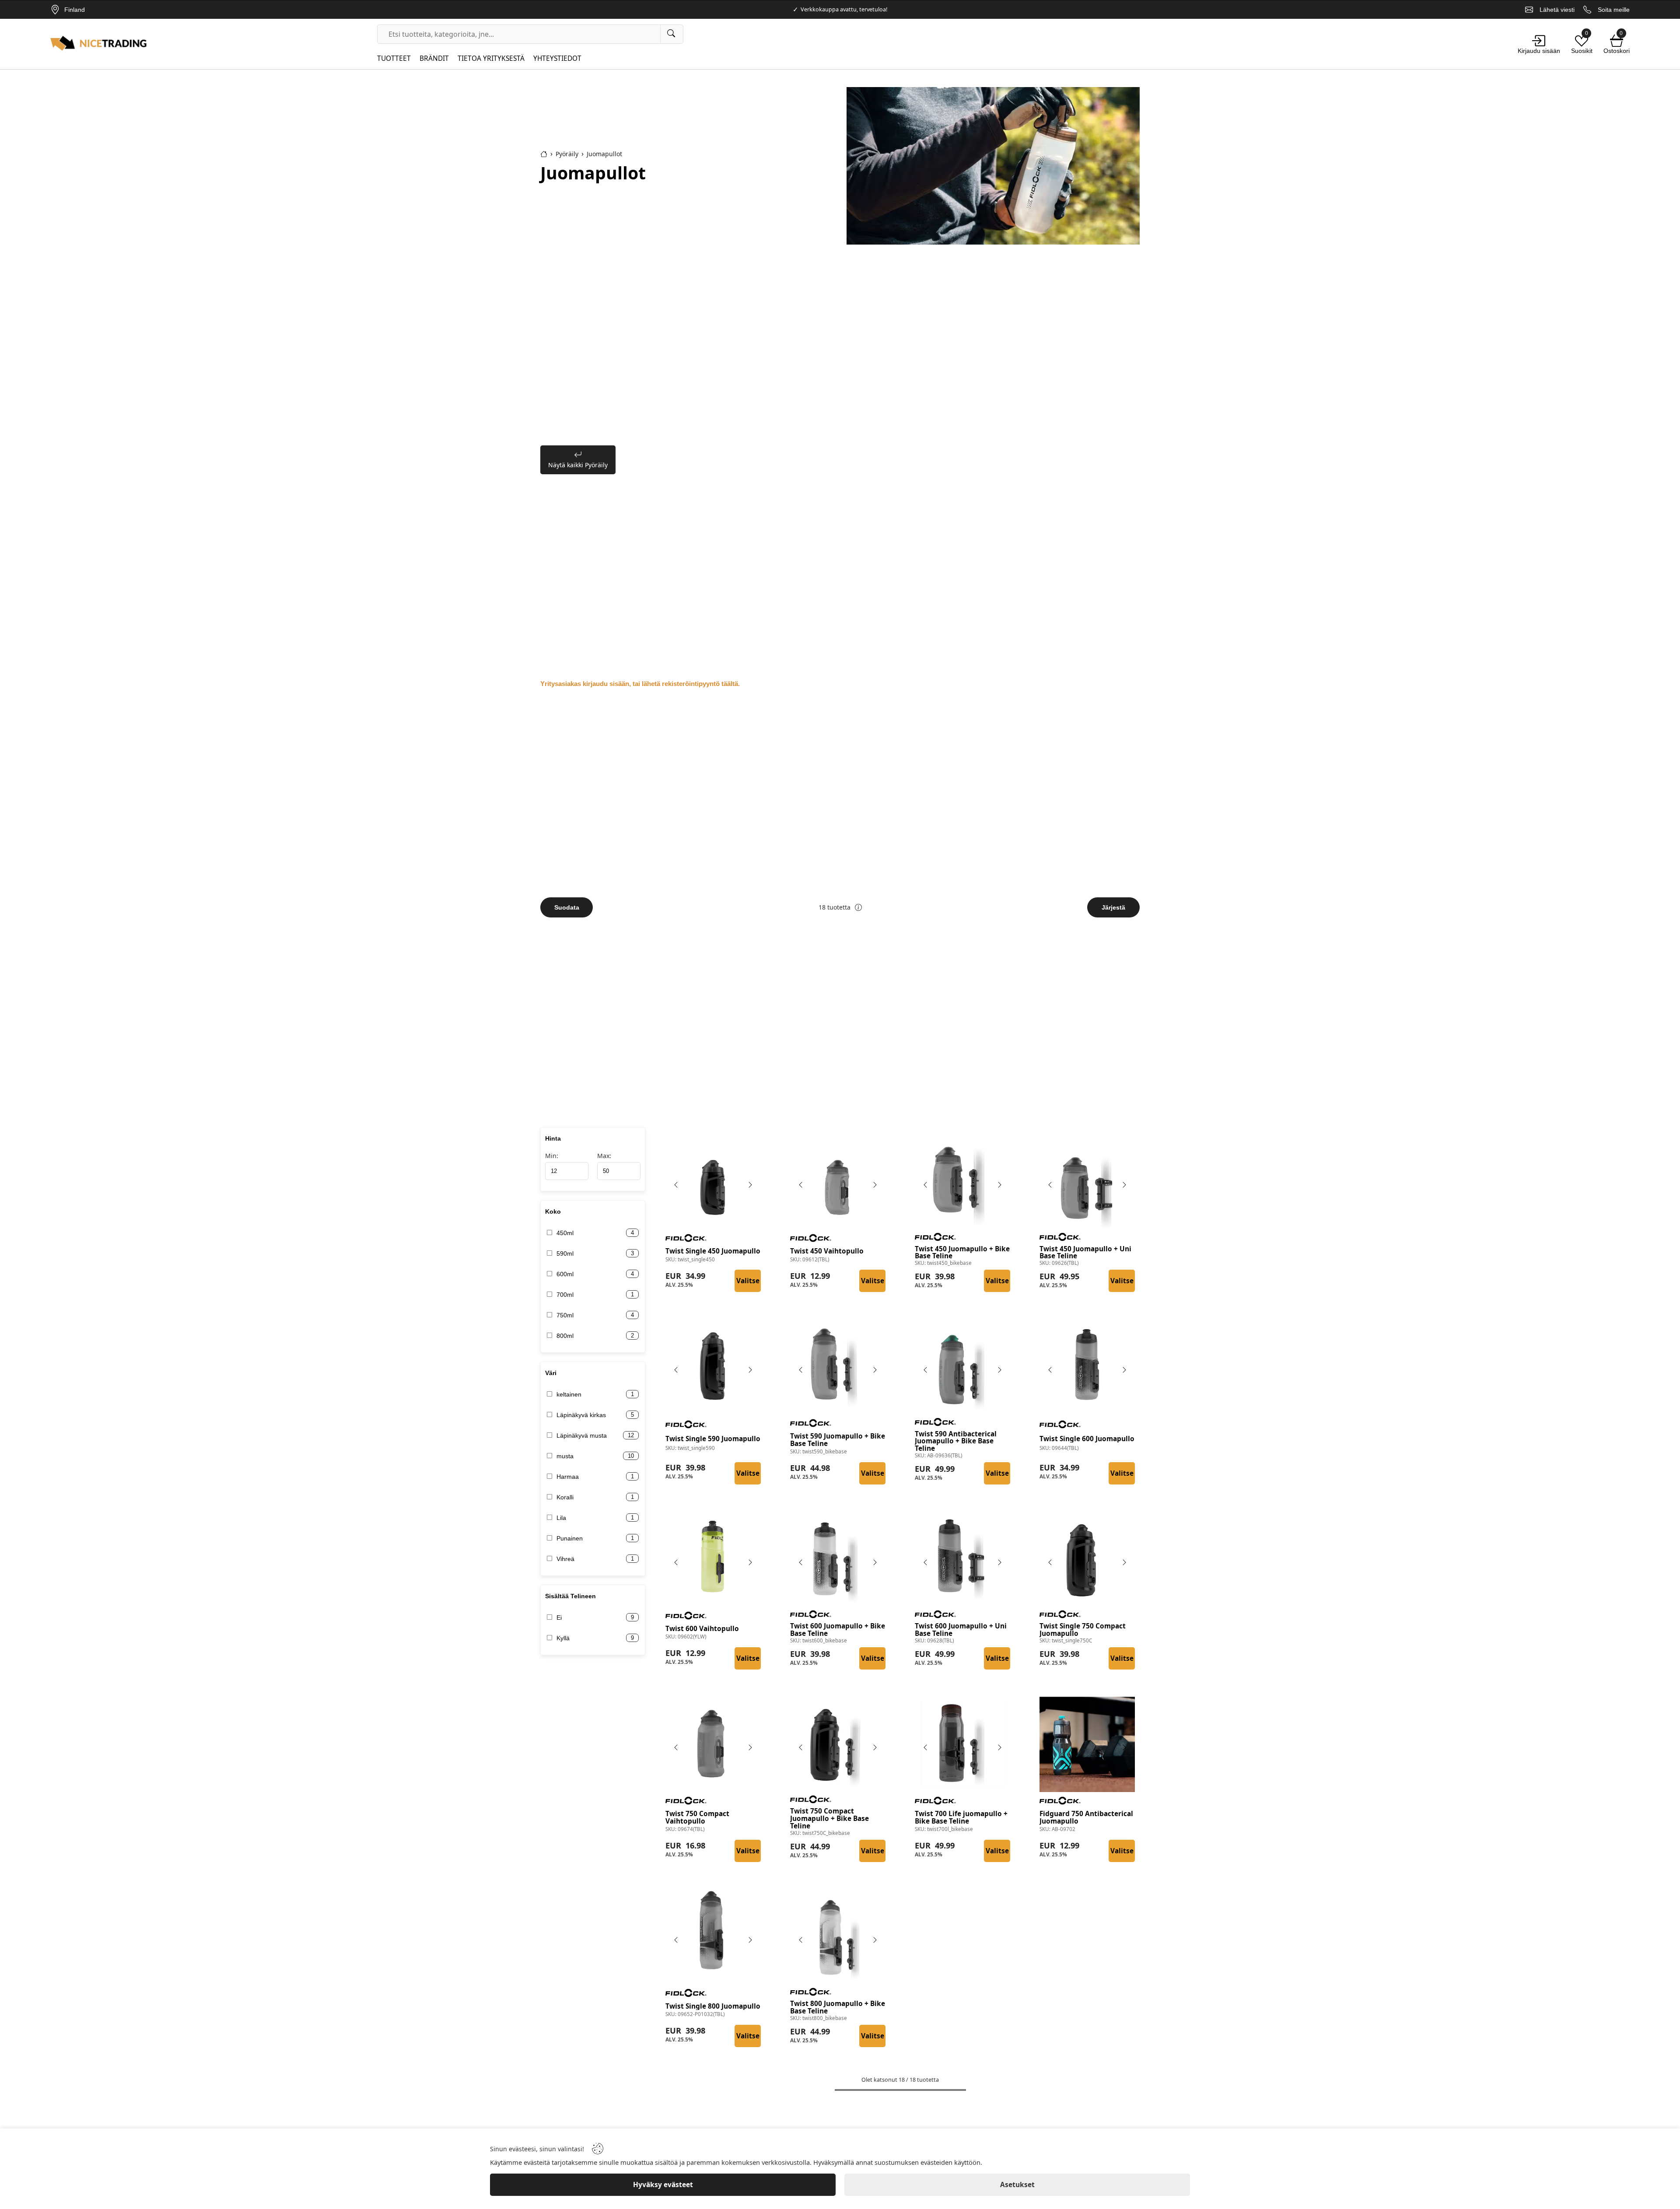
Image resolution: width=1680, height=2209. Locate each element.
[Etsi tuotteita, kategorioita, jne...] (672, 34)
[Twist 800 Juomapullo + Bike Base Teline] (838, 1937)
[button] (858, 907)
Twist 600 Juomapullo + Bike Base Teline (838, 1630)
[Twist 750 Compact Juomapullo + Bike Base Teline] (838, 1744)
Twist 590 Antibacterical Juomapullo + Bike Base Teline (956, 1442)
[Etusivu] (544, 154)
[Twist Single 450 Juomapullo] (713, 1182)
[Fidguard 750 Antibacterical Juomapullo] (1087, 1744)
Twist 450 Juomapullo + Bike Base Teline (962, 1253)
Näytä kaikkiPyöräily (578, 465)
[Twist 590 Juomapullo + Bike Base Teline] (838, 1367)
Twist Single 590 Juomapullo (713, 1439)
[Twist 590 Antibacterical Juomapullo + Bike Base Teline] (962, 1367)
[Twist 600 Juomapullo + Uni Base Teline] (962, 1559)
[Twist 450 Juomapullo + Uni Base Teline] (1087, 1182)
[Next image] (750, 1185)
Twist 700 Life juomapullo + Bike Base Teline (961, 1818)
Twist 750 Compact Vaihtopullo (697, 1818)
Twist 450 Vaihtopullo (827, 1252)
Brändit (434, 58)
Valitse (748, 1281)
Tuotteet (394, 58)
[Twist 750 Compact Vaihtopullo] (713, 1744)
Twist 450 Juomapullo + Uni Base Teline (1085, 1253)
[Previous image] (676, 1185)
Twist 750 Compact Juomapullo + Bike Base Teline (829, 1819)
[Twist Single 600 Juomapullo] (1087, 1367)
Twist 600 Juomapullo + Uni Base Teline (961, 1630)
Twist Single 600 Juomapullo (1087, 1439)
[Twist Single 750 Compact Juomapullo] (1087, 1559)
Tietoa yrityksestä (491, 58)
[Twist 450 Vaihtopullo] (838, 1182)
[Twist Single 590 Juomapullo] (713, 1367)
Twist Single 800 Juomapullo (713, 2007)
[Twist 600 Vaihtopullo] (713, 1559)
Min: (552, 1156)
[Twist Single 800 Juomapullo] (713, 1937)
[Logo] (98, 44)
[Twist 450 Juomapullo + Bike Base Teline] (962, 1182)
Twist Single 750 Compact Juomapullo (1083, 1630)
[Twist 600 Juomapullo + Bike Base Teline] (838, 1559)
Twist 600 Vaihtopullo (702, 1629)
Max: (604, 1156)
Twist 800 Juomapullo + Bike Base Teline (838, 2008)
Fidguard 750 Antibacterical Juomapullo (1086, 1818)
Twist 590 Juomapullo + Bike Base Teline (838, 1440)
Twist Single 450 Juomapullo (713, 1252)
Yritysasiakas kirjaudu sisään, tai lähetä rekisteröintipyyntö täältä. (640, 684)
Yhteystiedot (557, 58)
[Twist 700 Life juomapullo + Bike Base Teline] (962, 1744)
